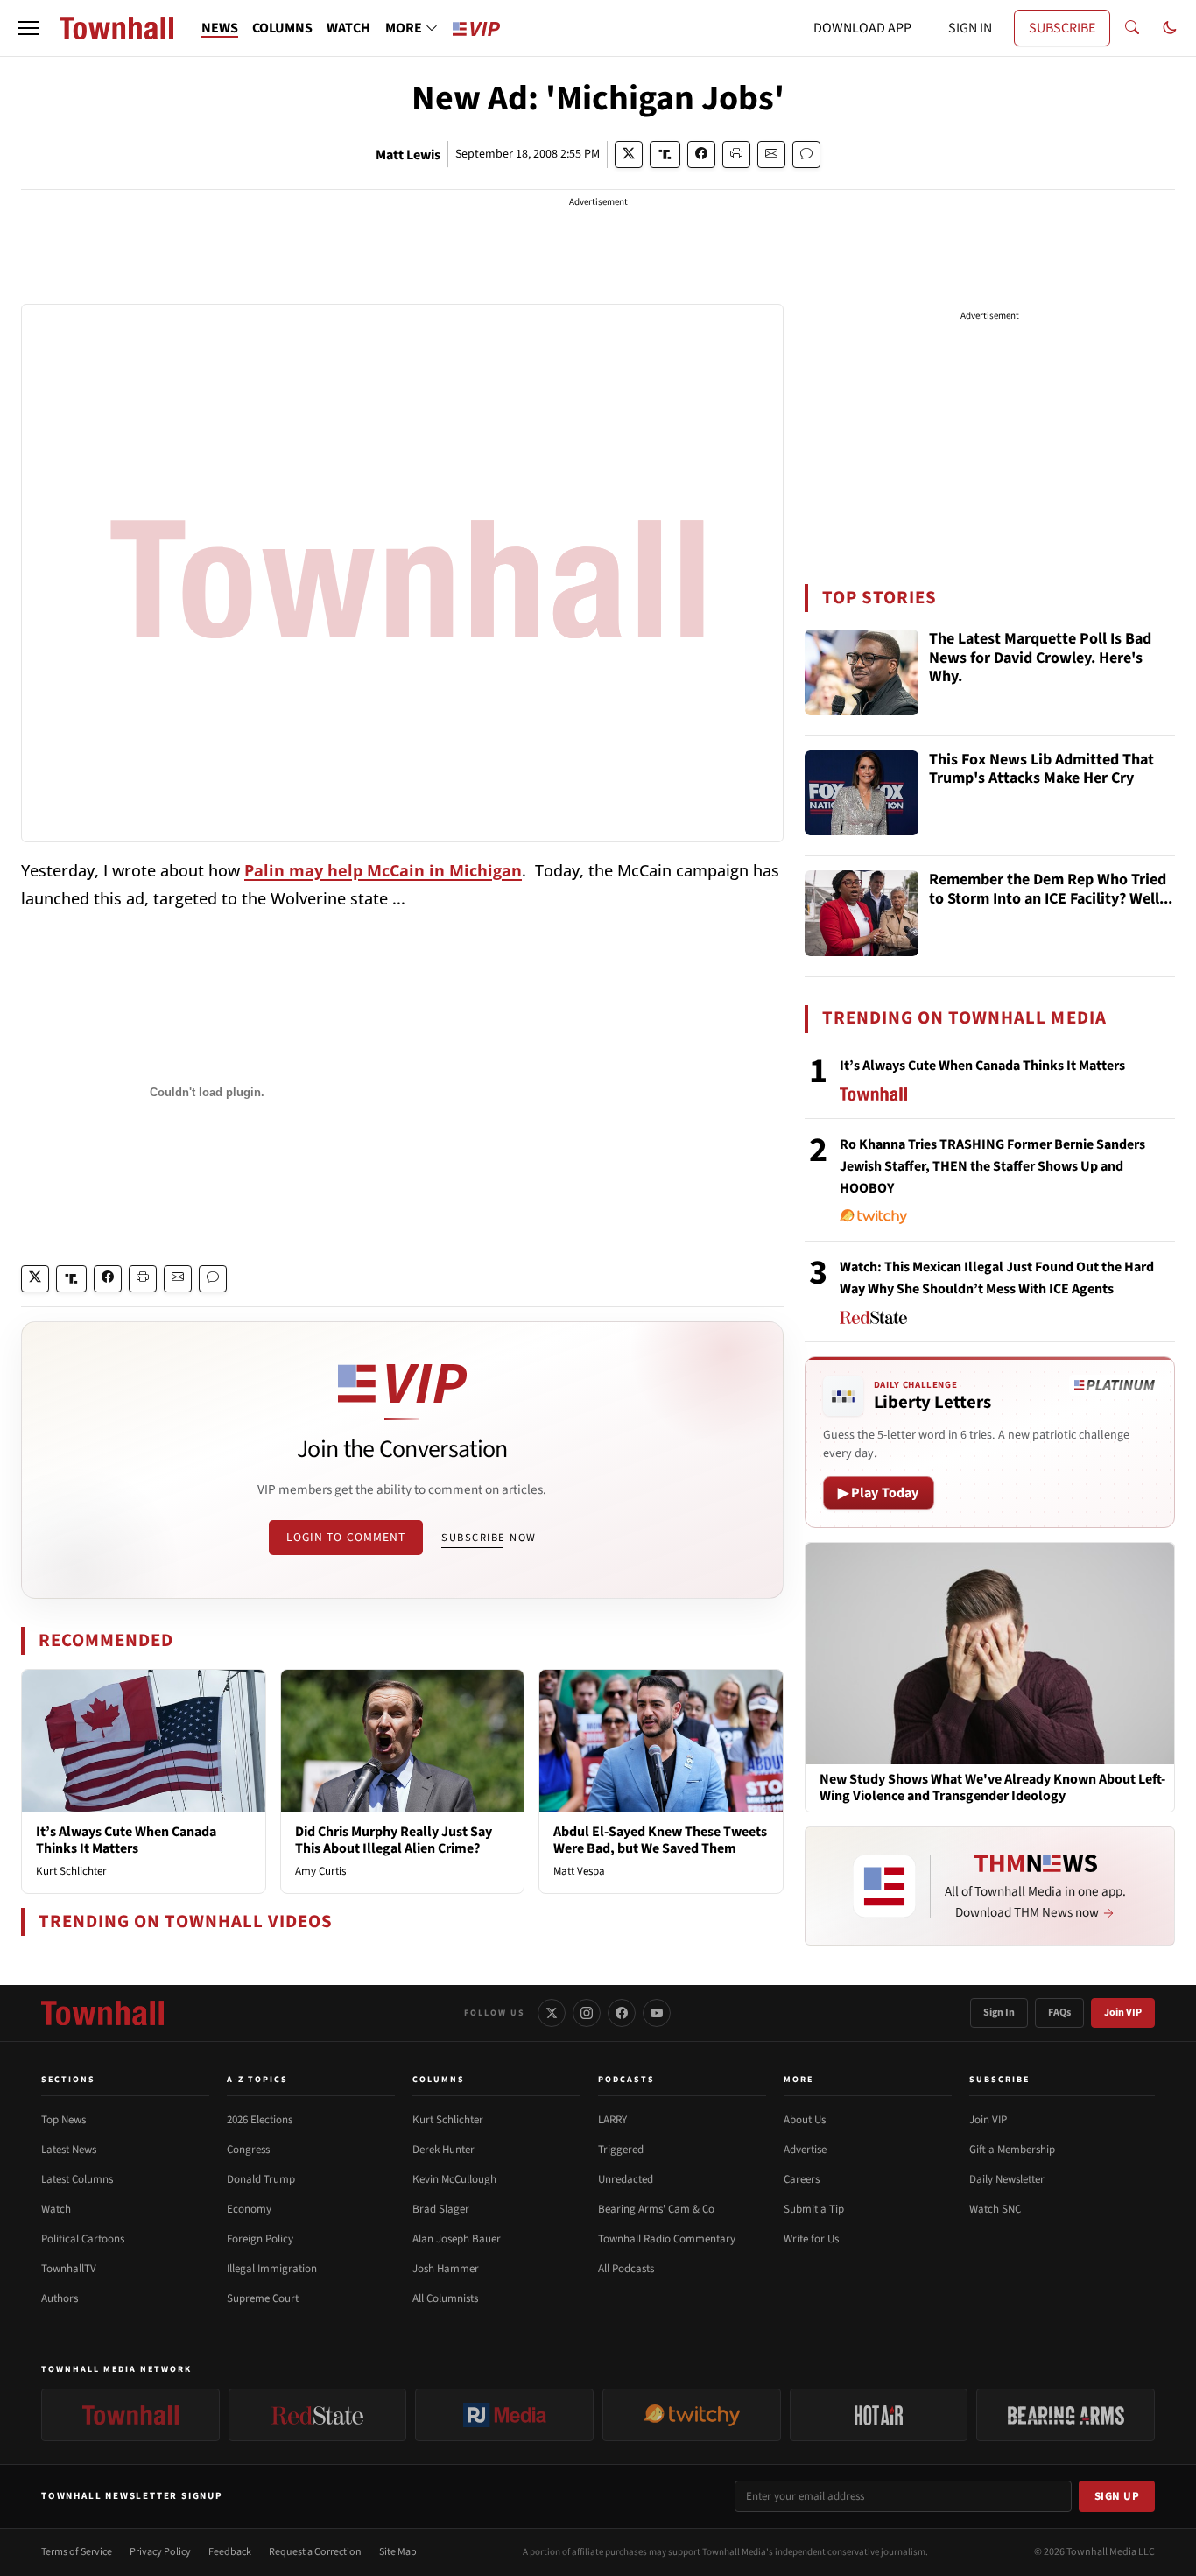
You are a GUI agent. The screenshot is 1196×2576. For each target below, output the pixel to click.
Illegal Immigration (272, 2269)
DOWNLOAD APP (862, 28)
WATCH (348, 28)
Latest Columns (77, 2179)
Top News (63, 2120)
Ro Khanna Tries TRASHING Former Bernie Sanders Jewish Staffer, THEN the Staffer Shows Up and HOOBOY (992, 1166)
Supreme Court (263, 2298)
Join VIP (1123, 2013)
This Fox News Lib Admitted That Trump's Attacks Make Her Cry (1041, 770)
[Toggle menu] (28, 28)
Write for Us (811, 2239)
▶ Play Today (879, 1493)
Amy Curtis (320, 1871)
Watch (56, 2209)
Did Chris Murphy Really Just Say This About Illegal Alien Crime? (394, 1840)
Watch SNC (995, 2209)
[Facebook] (622, 2013)
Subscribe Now (489, 1538)
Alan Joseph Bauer (457, 2239)
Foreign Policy (260, 2239)
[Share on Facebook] (701, 155)
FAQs (1059, 2013)
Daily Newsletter (1007, 2179)
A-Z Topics (257, 2080)
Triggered (621, 2150)
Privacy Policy (160, 2552)
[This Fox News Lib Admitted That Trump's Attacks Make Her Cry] (862, 793)
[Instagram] (587, 2013)
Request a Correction (315, 2552)
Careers (802, 2179)
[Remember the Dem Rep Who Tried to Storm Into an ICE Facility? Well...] (862, 913)
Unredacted (626, 2179)
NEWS (220, 28)
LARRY (612, 2120)
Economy (249, 2209)
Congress (248, 2150)
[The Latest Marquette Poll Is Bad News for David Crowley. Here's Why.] (862, 672)
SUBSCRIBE (1062, 28)
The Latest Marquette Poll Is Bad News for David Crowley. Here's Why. (1040, 658)
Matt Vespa (579, 1871)
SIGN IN (970, 28)
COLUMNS (282, 28)
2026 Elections (260, 2120)
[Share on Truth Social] (665, 155)
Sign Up (1117, 2496)
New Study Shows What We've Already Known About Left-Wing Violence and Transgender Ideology (992, 1788)
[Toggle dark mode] (1170, 28)
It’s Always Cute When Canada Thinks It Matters (126, 1840)
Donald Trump (261, 2179)
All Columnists (445, 2298)
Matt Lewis (408, 155)
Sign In (999, 2013)
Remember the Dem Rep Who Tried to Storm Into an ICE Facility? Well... (1051, 890)
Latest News (69, 2150)
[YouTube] (657, 2013)
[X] (552, 2013)
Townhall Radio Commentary (667, 2239)
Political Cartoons (83, 2239)
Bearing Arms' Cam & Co (656, 2209)
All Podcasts (626, 2269)
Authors (60, 2298)
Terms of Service (77, 2552)
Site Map (398, 2552)
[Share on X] (629, 155)
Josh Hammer (446, 2269)
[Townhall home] (102, 2013)
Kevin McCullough (454, 2179)
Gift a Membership (1012, 2150)
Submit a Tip (814, 2209)
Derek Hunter (443, 2150)
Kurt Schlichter (71, 1871)
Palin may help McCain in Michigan (383, 870)
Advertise (805, 2150)
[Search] (1132, 28)
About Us (805, 2120)
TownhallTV (69, 2269)
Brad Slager (441, 2209)
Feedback (230, 2552)
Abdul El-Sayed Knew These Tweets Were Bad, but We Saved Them (660, 1840)
